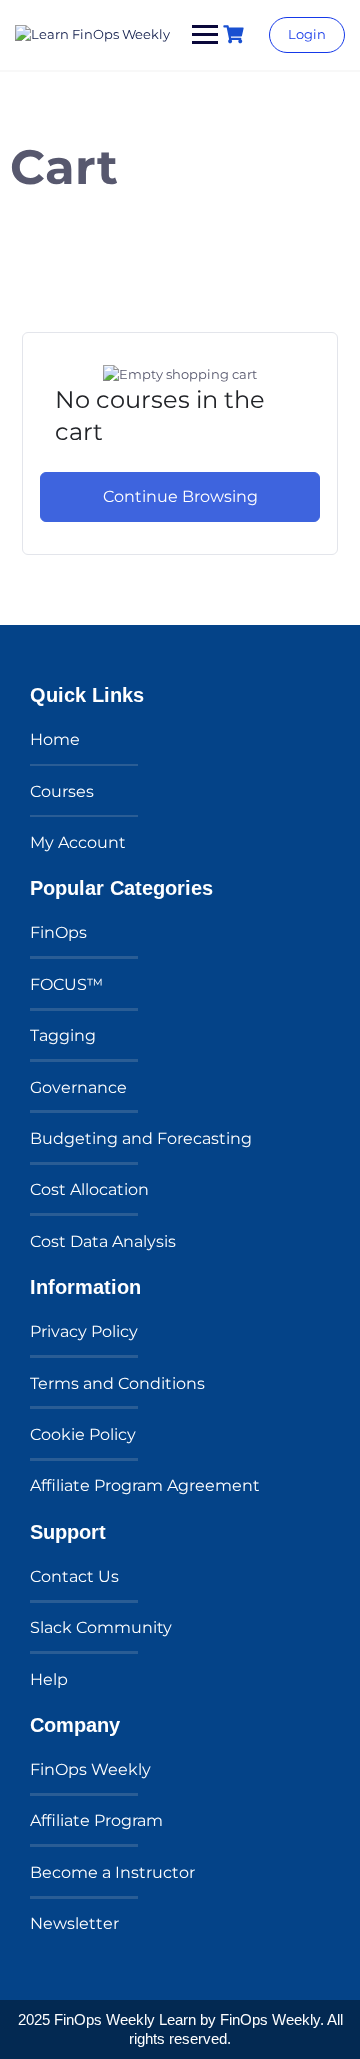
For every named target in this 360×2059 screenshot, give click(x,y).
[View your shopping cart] (236, 34)
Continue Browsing (180, 496)
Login (307, 34)
